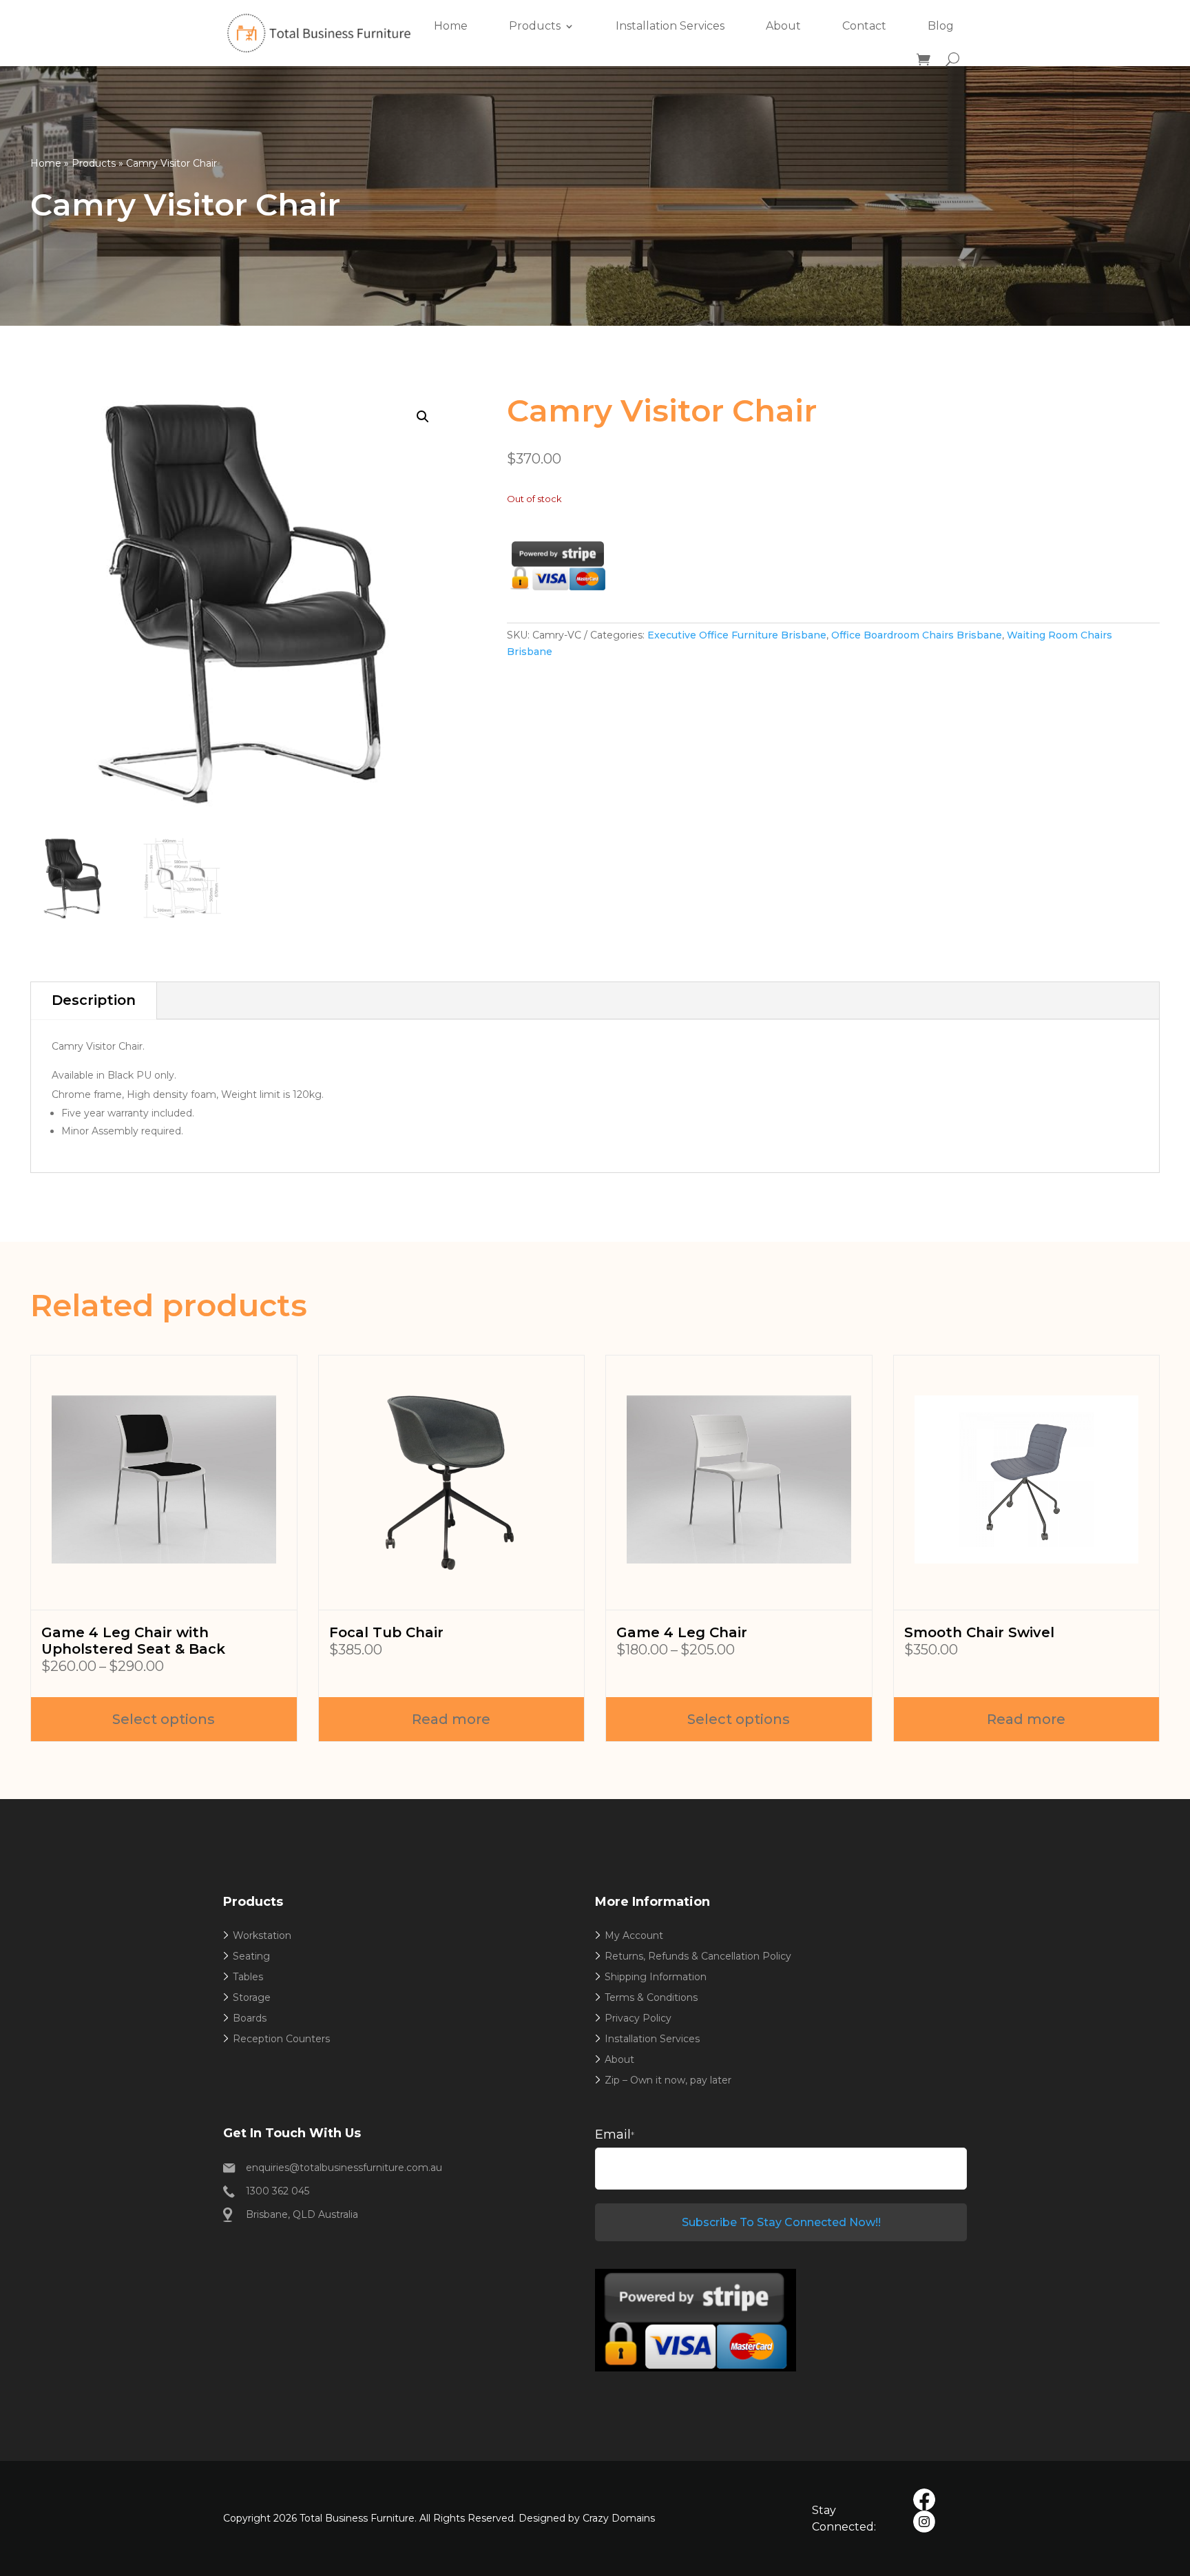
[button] (423, 417)
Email (615, 2134)
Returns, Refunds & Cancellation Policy (698, 1956)
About (783, 26)
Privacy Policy (638, 2018)
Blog (941, 26)
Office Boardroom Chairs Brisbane (917, 635)
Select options (164, 1719)
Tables (248, 1977)
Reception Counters (281, 2039)
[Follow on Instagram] (924, 2522)
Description (94, 1000)
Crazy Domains (619, 2518)
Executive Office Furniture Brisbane (737, 635)
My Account (634, 1935)
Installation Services (670, 26)
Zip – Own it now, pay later (668, 2080)
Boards (250, 2018)
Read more (451, 1719)
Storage (252, 1997)
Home (451, 26)
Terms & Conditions (651, 1997)
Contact (864, 26)
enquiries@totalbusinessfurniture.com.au (344, 2168)
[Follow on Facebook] (924, 2500)
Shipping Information (656, 1977)
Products (535, 26)
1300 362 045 (278, 2191)
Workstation (262, 1935)
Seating (251, 1956)
